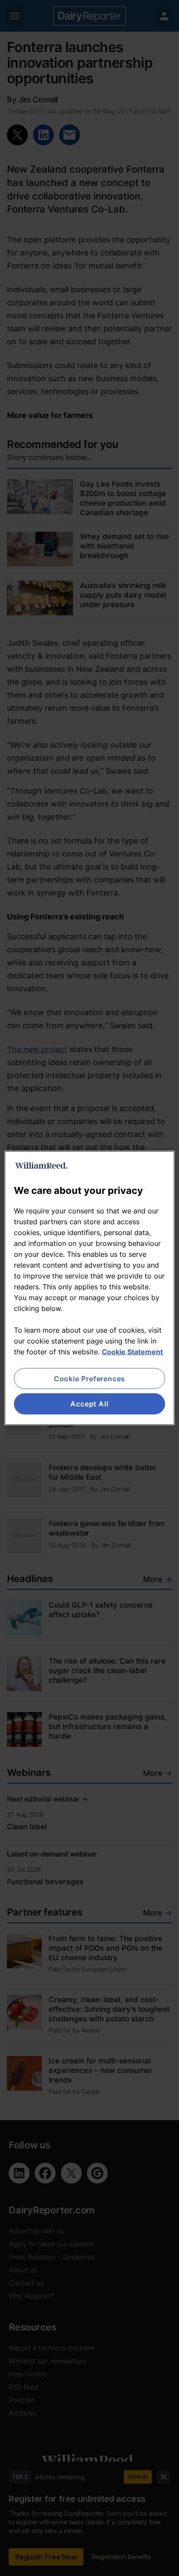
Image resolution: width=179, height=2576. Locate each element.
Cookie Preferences (89, 1379)
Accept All (89, 1404)
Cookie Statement (132, 1352)
